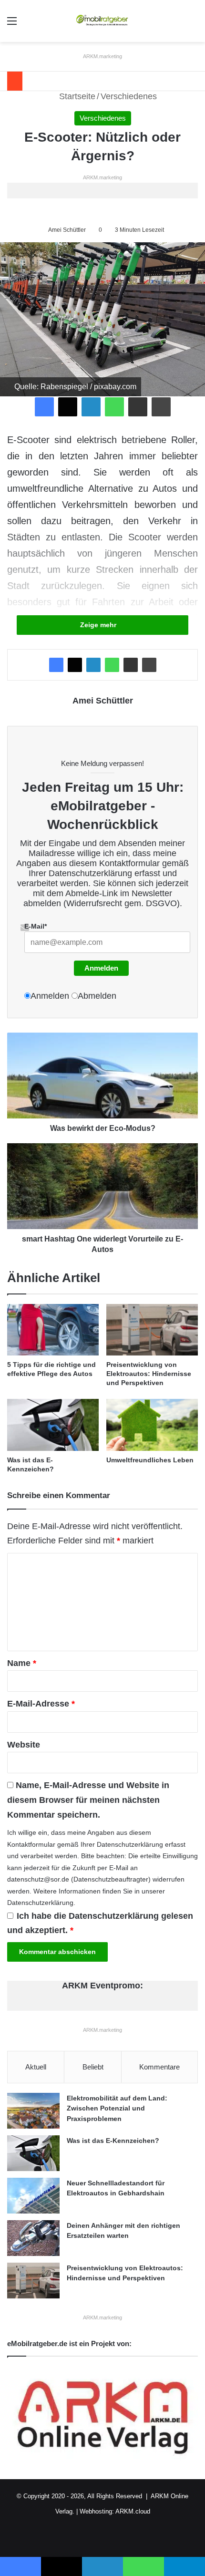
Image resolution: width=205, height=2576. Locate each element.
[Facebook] (44, 407)
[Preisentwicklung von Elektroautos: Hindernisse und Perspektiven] (152, 1330)
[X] (68, 407)
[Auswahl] (12, 25)
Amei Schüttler (67, 230)
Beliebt (93, 2067)
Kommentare (159, 2067)
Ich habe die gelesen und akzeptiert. (100, 1923)
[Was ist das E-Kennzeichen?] (53, 1425)
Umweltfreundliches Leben (150, 1460)
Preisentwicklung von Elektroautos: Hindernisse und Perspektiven (149, 1374)
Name (22, 1663)
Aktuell (36, 2067)
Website (24, 1745)
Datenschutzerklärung (90, 873)
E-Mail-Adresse (41, 1704)
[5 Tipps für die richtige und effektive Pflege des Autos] (53, 1330)
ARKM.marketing (102, 56)
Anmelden (101, 968)
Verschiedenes (129, 96)
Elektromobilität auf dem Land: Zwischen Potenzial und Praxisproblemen (117, 2108)
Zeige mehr (99, 625)
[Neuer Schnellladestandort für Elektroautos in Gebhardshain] (33, 2196)
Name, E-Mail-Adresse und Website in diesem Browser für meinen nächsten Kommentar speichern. (88, 1800)
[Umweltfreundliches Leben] (152, 1425)
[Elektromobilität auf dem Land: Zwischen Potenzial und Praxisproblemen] (33, 2111)
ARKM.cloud (133, 2511)
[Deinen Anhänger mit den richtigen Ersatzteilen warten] (33, 2238)
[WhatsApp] (114, 407)
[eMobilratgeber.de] (102, 21)
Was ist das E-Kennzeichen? (113, 2141)
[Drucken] (161, 407)
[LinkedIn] (91, 407)
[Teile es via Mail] (138, 407)
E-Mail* (36, 926)
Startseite (76, 96)
